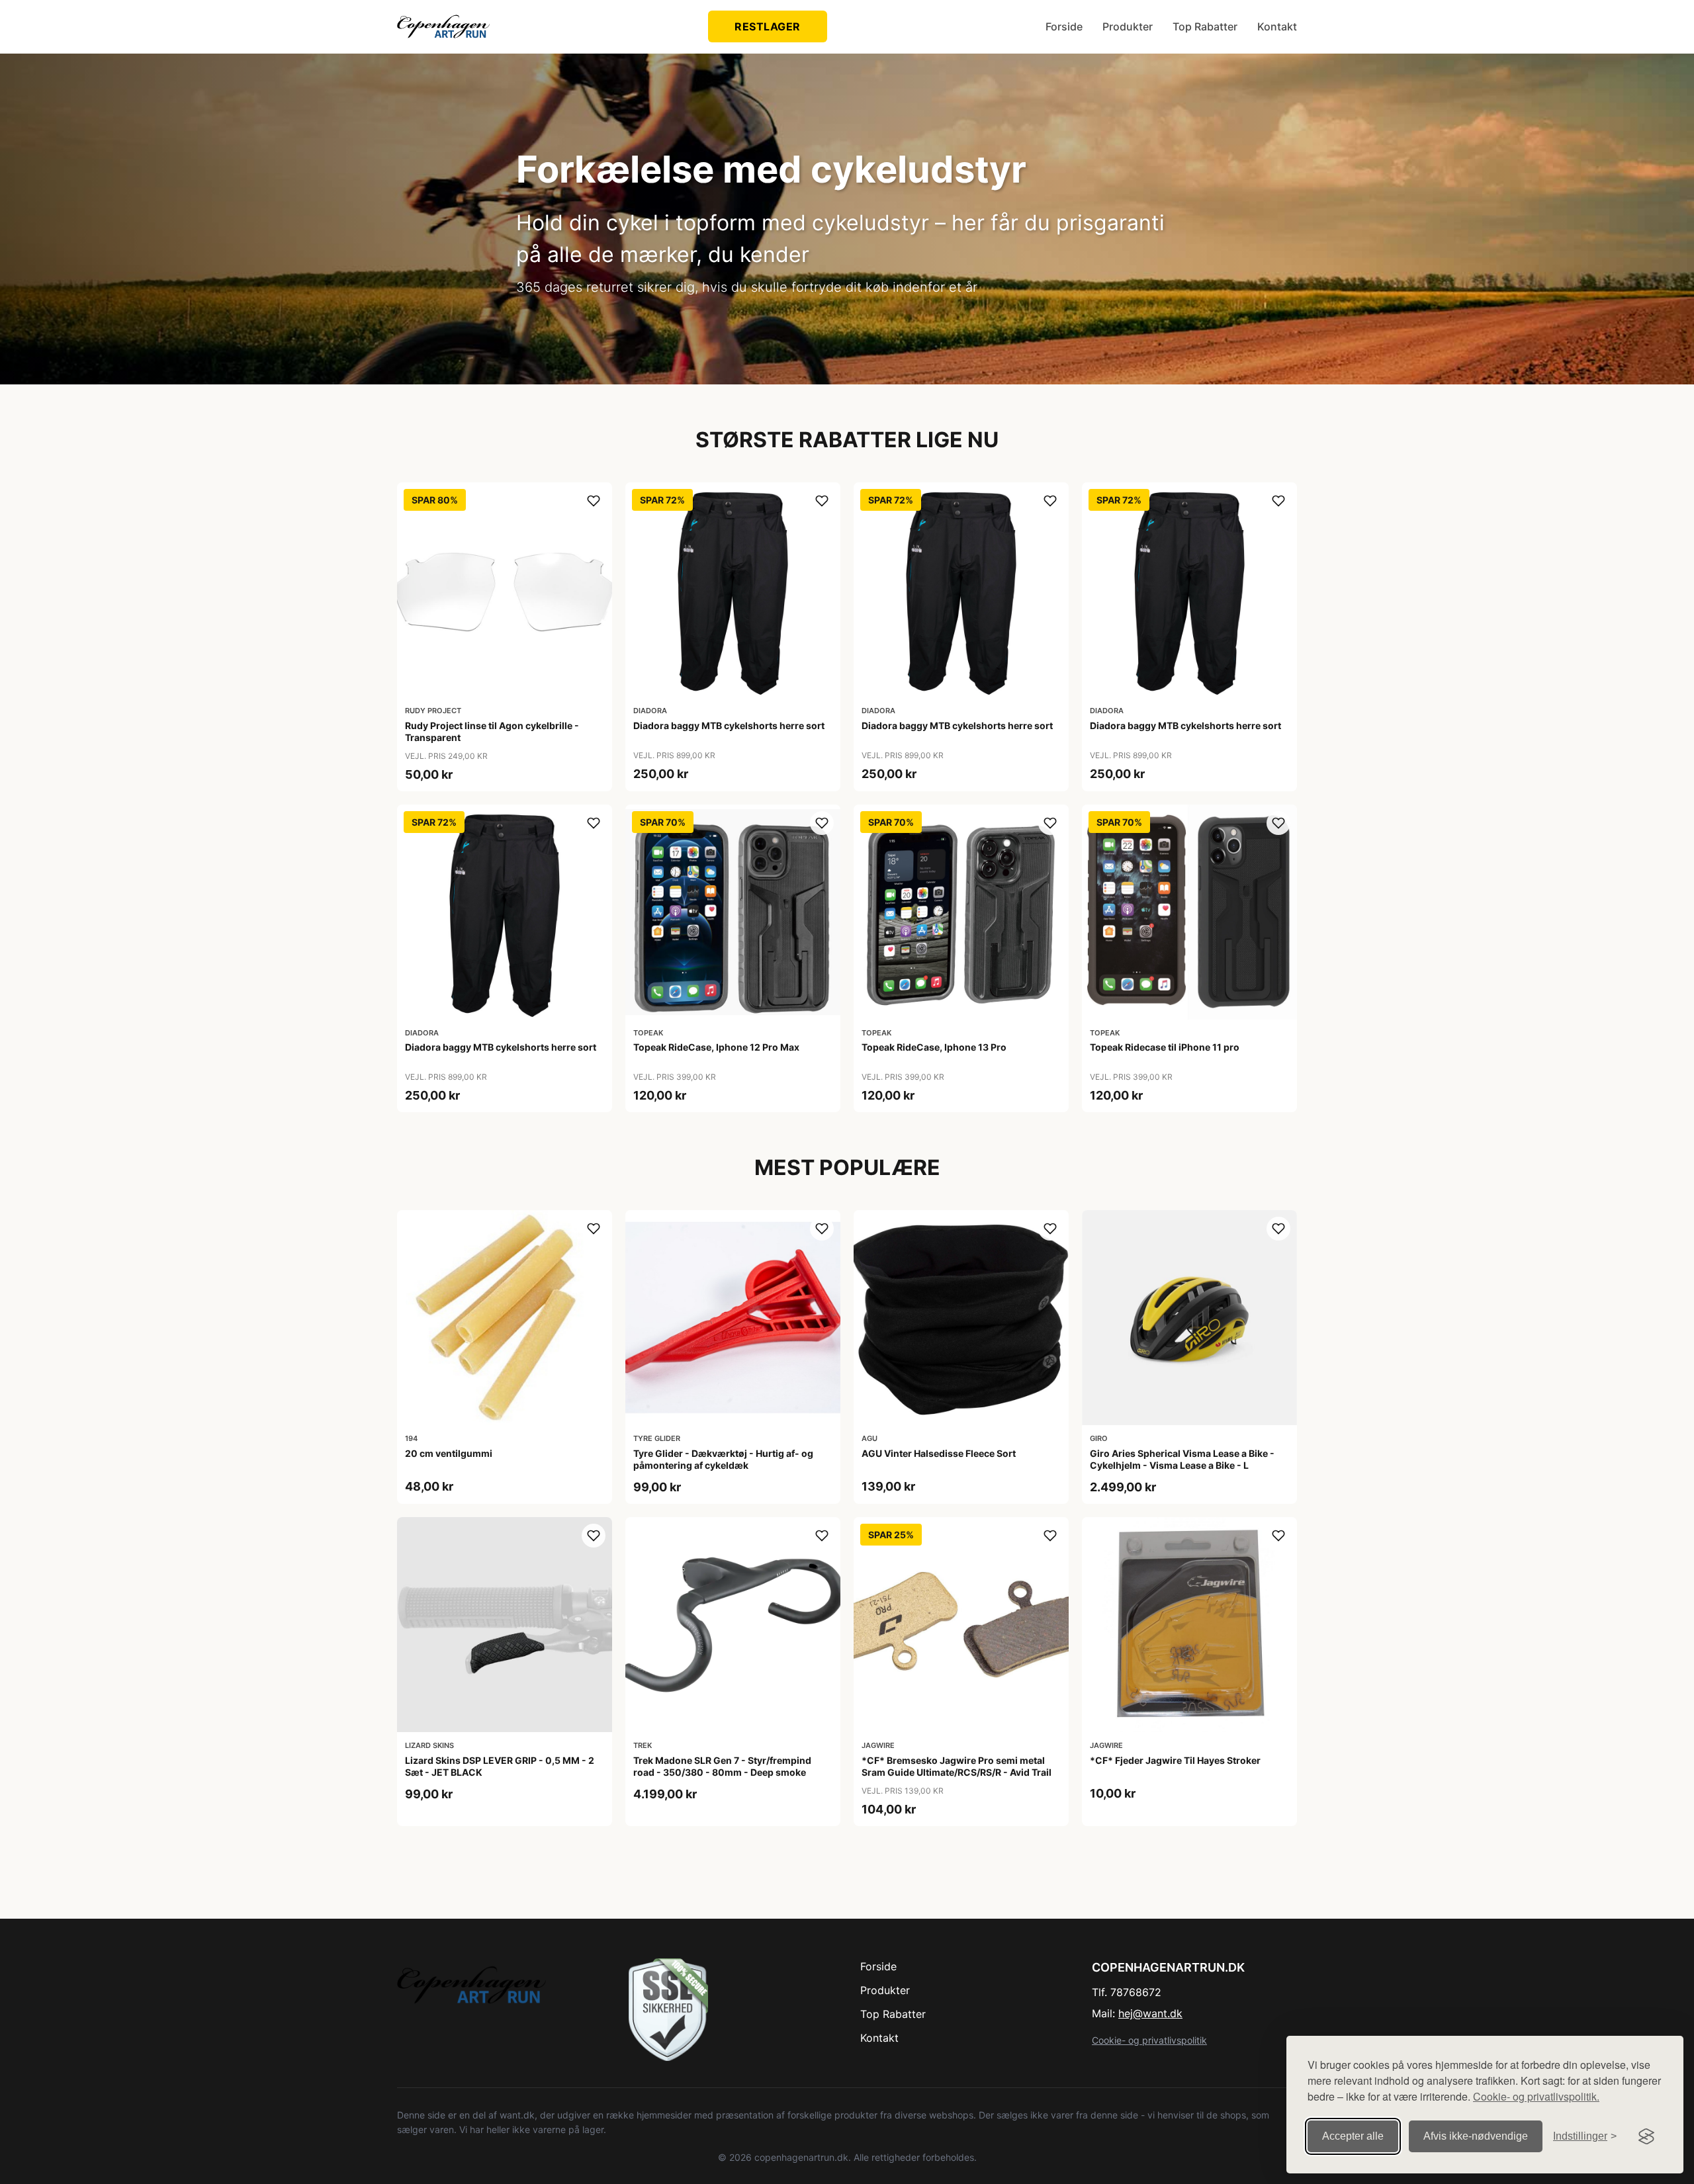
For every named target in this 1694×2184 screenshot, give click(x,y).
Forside (1064, 26)
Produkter (1128, 26)
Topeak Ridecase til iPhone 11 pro (1165, 1047)
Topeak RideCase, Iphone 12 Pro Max (716, 1047)
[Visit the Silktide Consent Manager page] (1646, 2136)
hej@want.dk (1150, 2013)
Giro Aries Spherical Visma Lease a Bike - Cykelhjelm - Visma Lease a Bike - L (1182, 1459)
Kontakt (1277, 26)
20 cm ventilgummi (449, 1453)
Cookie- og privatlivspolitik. (1536, 2096)
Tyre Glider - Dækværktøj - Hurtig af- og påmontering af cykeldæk (723, 1459)
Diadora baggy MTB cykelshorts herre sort (729, 725)
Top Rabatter (1205, 26)
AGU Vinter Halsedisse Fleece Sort (939, 1453)
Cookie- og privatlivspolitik (1149, 2040)
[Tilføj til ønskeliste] (594, 501)
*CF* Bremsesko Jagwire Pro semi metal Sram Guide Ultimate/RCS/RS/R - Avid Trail (957, 1766)
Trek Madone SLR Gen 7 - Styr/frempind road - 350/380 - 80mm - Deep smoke (722, 1766)
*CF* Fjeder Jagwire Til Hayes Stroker (1175, 1760)
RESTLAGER (768, 26)
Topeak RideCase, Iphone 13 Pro (934, 1047)
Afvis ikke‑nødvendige (1476, 2136)
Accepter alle (1353, 2136)
